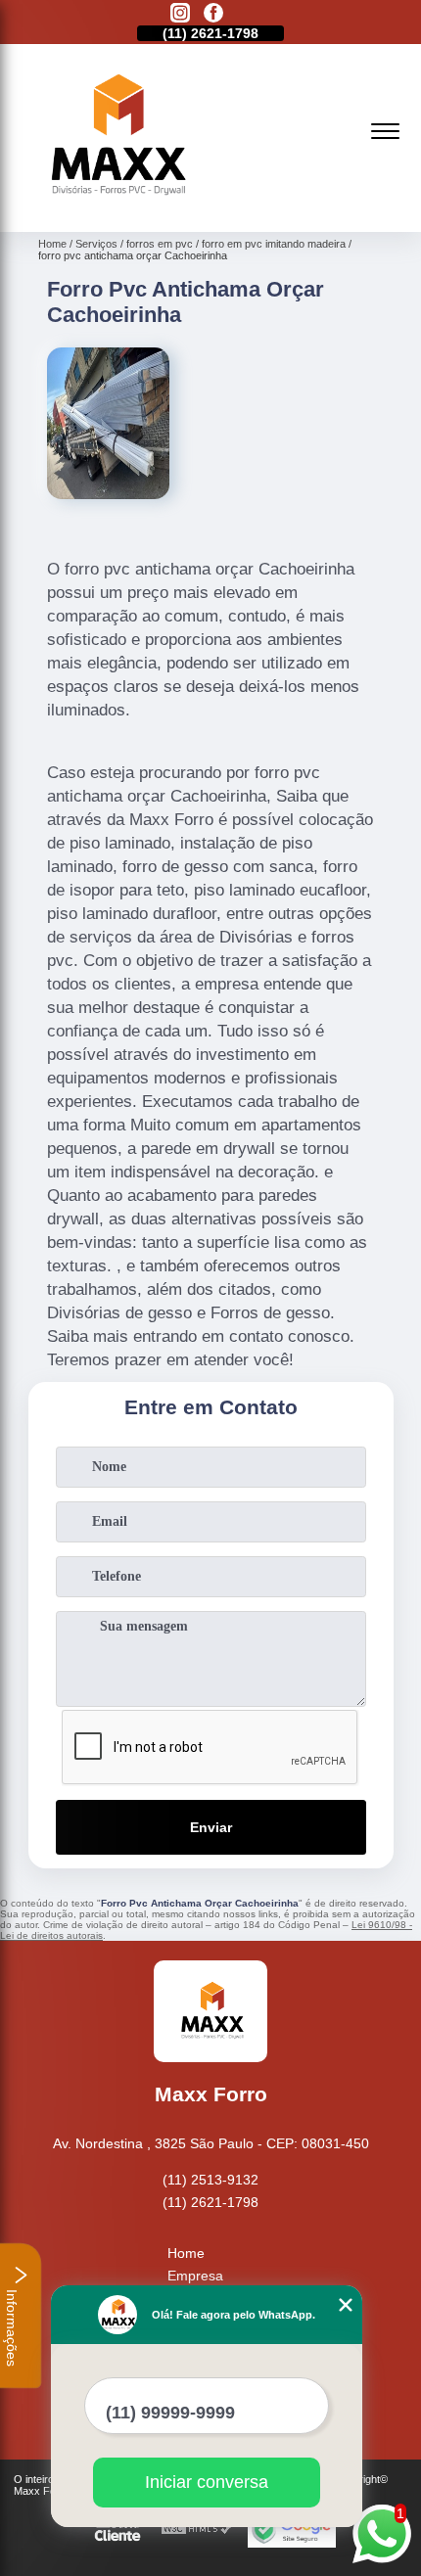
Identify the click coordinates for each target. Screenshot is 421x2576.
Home (186, 2253)
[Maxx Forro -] (115, 210)
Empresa (195, 2276)
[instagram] (180, 14)
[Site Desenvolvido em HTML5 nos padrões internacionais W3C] (197, 2530)
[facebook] (213, 14)
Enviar (211, 1827)
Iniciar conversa (207, 2482)
